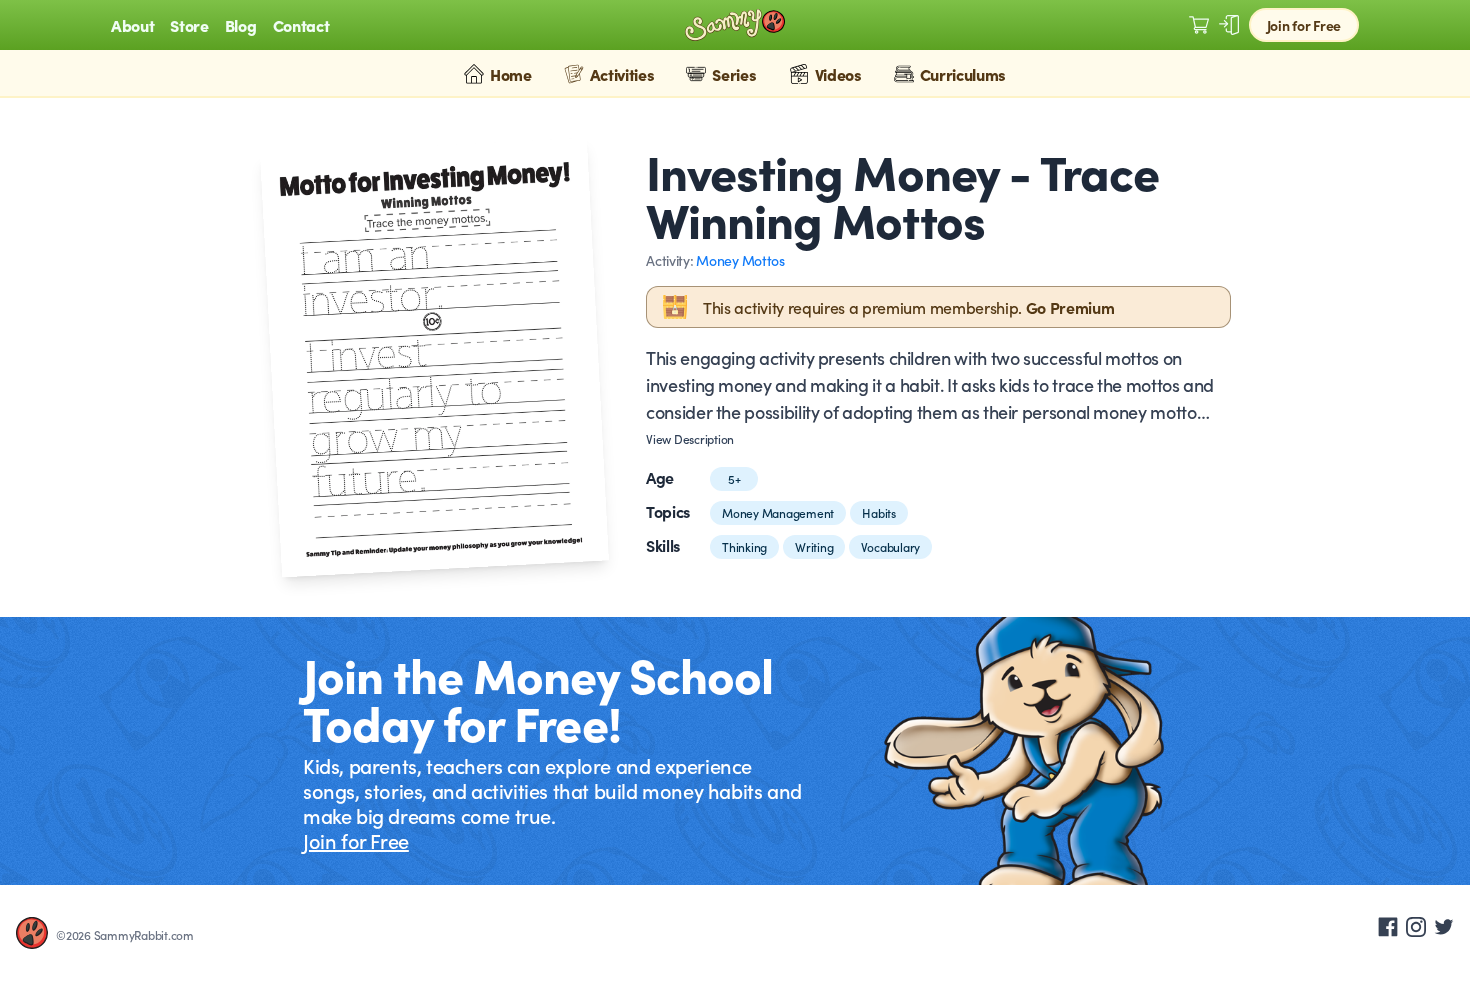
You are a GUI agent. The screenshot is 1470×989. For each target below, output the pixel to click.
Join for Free (1304, 25)
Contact (301, 25)
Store (189, 25)
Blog (241, 25)
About (132, 25)
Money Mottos (740, 260)
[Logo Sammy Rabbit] (735, 25)
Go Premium (1070, 307)
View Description (690, 439)
